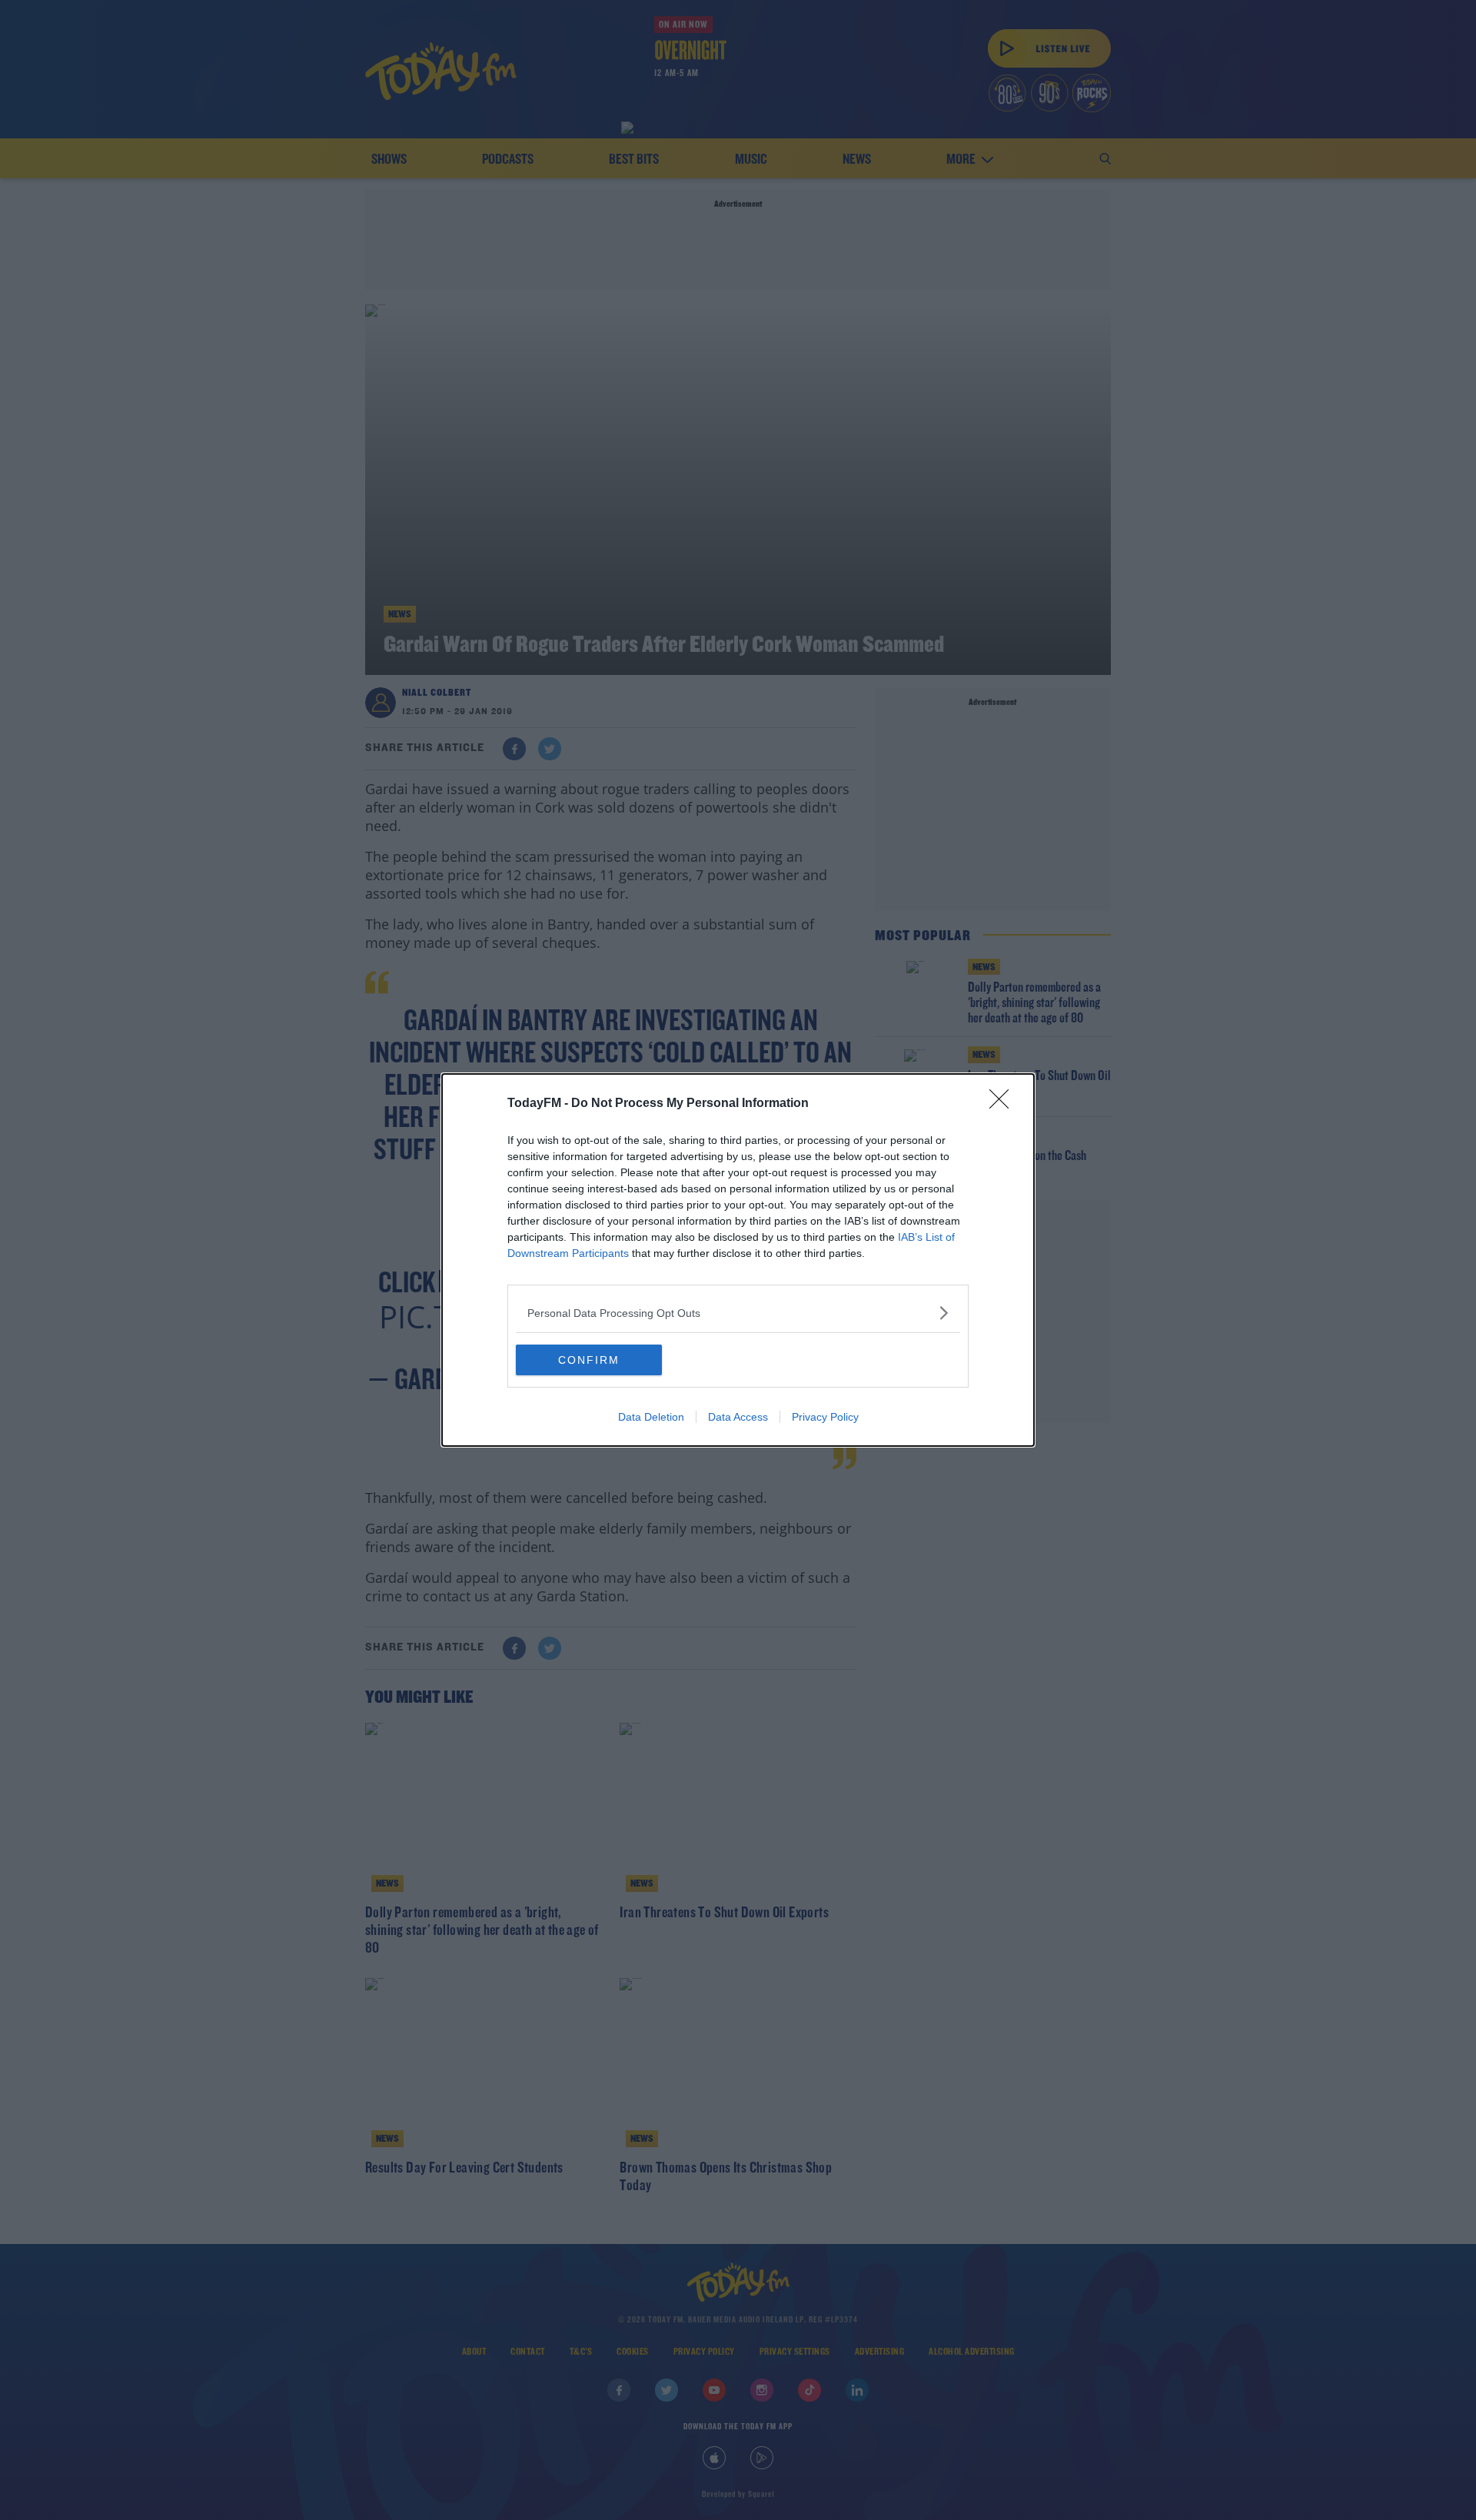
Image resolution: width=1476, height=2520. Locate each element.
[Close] (1004, 1104)
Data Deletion (651, 1417)
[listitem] (738, 1313)
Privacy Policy (825, 1417)
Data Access (738, 1417)
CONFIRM (589, 1360)
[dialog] (738, 1260)
